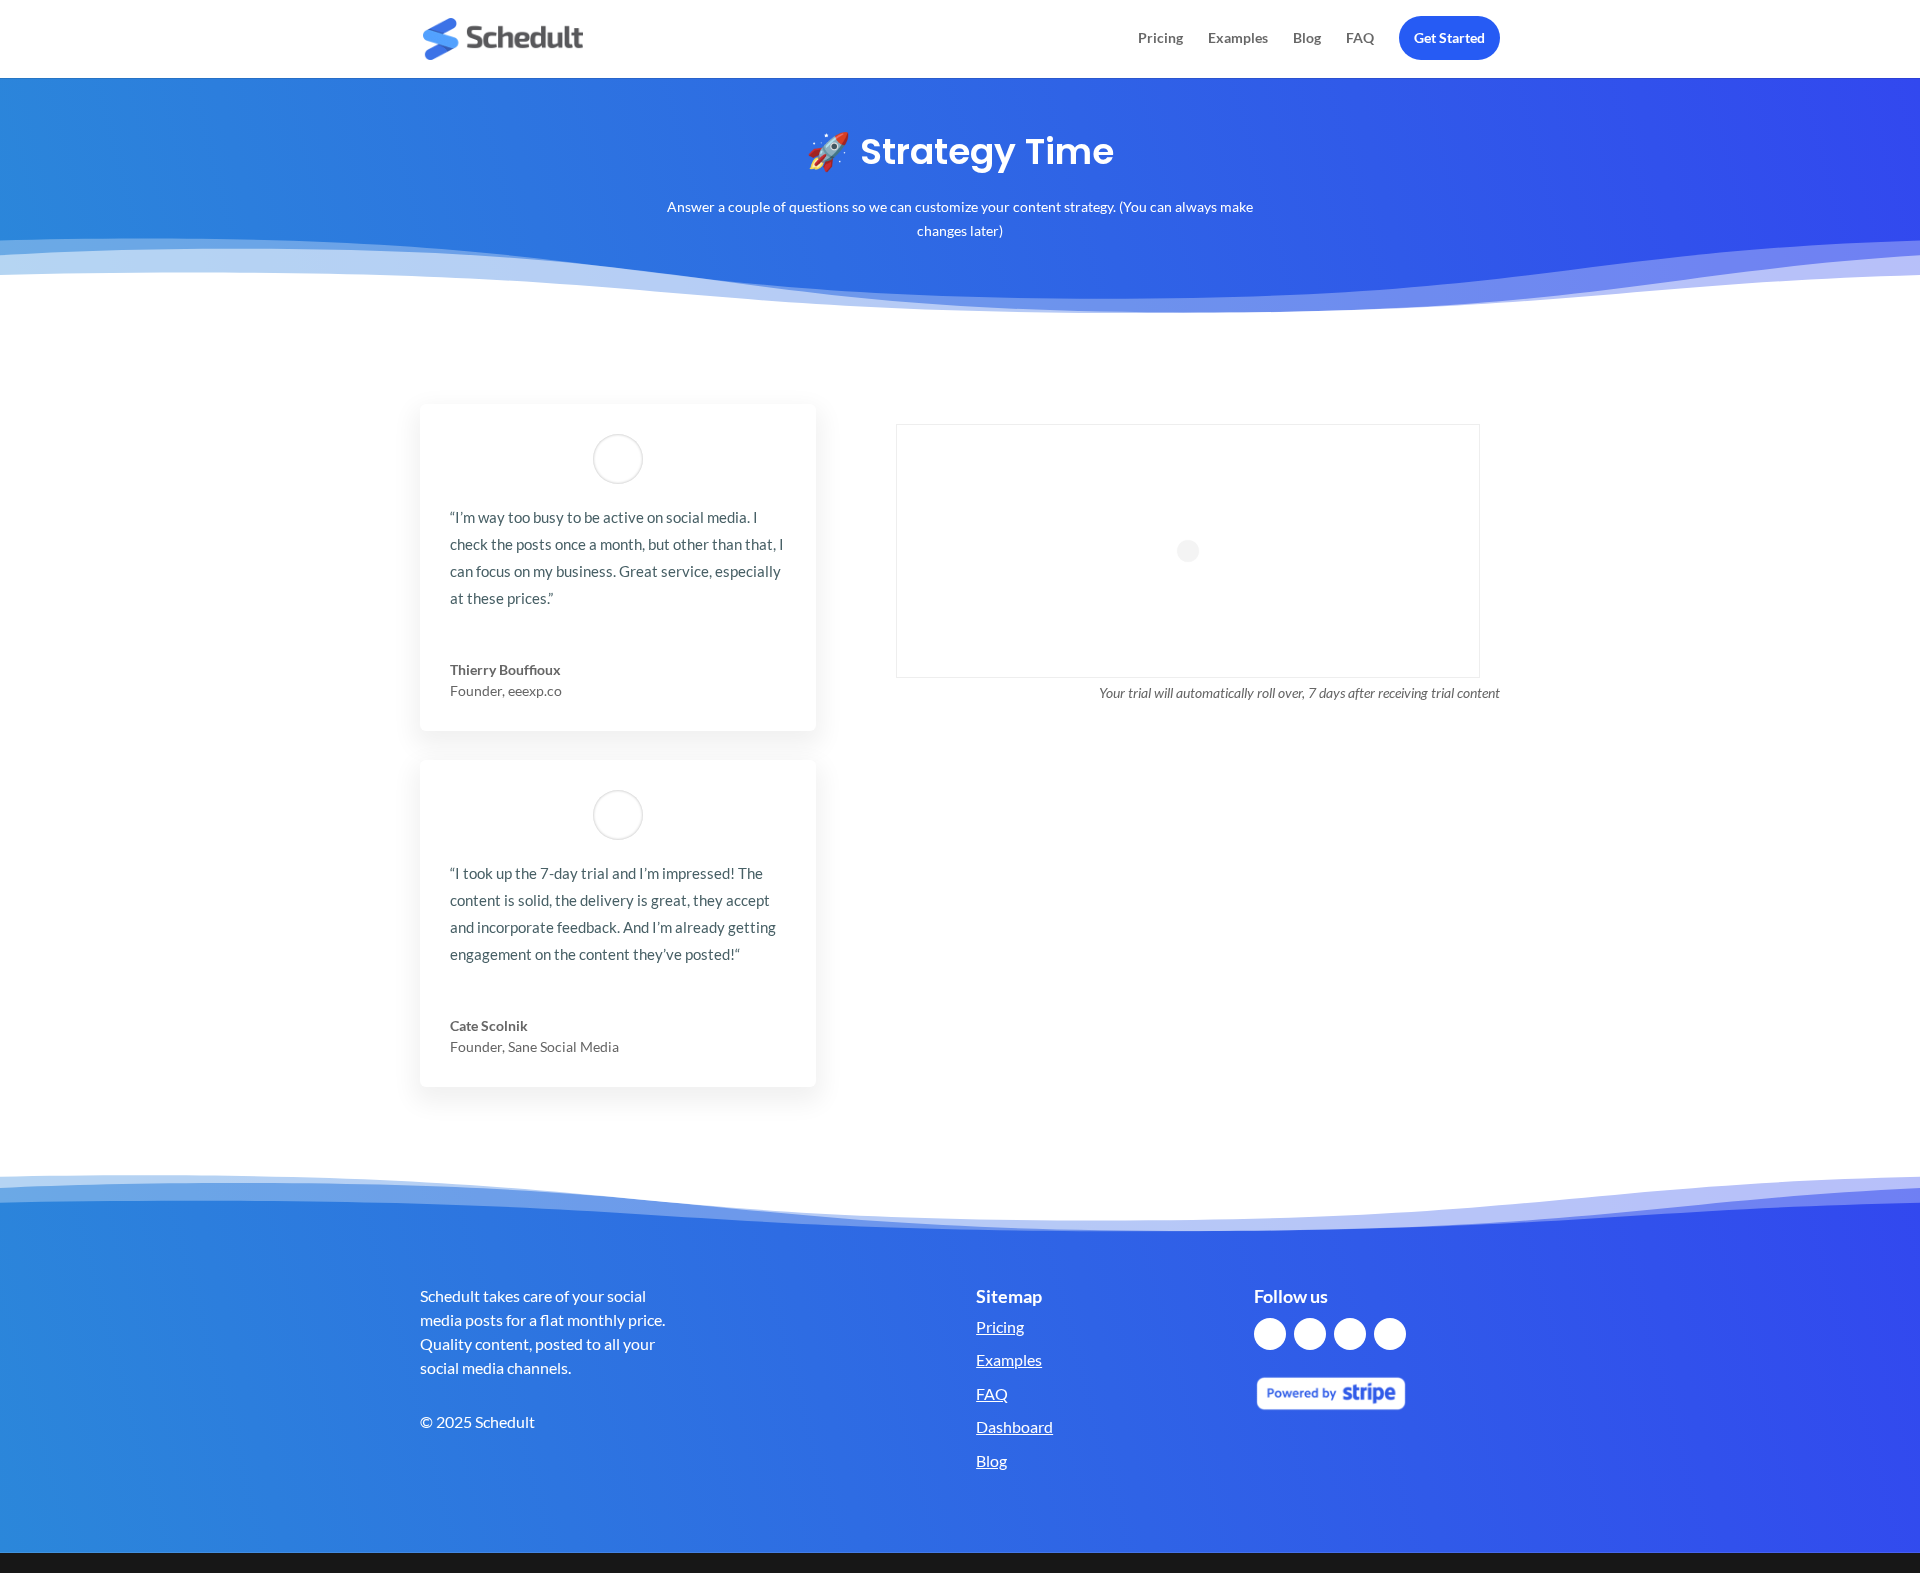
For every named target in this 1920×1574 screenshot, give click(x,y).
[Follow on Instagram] (1390, 1334)
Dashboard (1014, 1426)
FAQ (1360, 38)
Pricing (1160, 38)
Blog (1307, 38)
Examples (1238, 38)
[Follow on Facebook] (1270, 1334)
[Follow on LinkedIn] (1350, 1334)
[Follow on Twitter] (1310, 1334)
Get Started (1449, 37)
